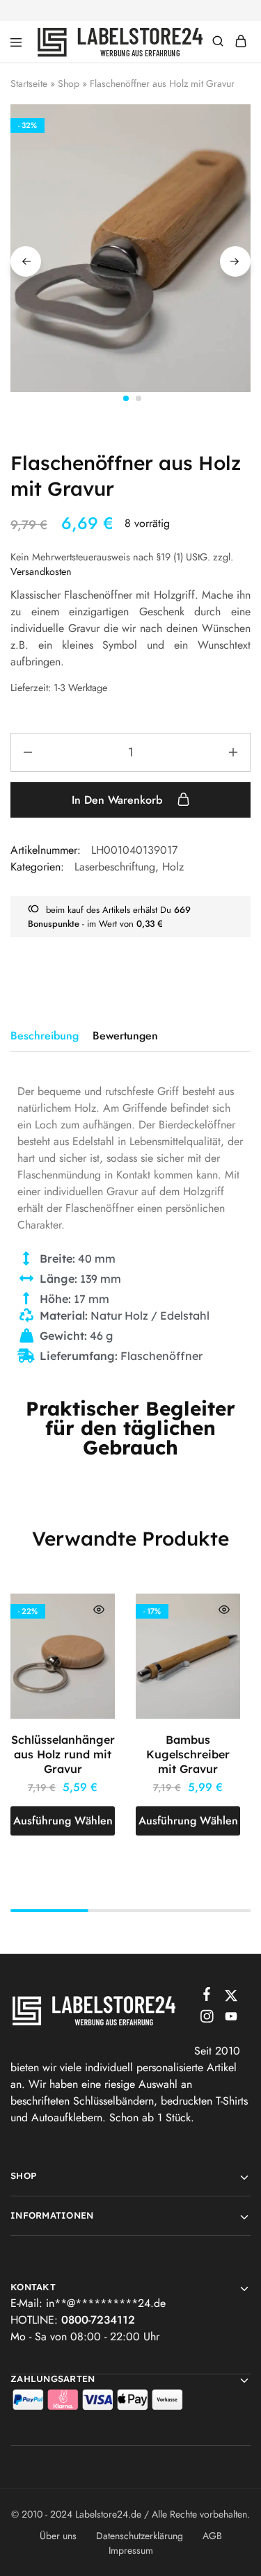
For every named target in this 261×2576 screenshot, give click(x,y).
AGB (212, 2536)
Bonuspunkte (54, 924)
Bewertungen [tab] (125, 1036)
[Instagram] (206, 2019)
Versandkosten (41, 572)
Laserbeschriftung (115, 867)
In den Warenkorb (119, 800)
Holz (173, 867)
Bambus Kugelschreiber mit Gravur (188, 1755)
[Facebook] (206, 1997)
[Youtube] (231, 2019)
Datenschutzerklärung (140, 2536)
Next (235, 261)
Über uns (58, 2536)
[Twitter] (231, 1998)
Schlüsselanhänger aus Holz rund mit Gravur (63, 1755)
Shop (69, 83)
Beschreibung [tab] (45, 1036)
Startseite (29, 83)
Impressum (131, 2550)
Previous (26, 261)
